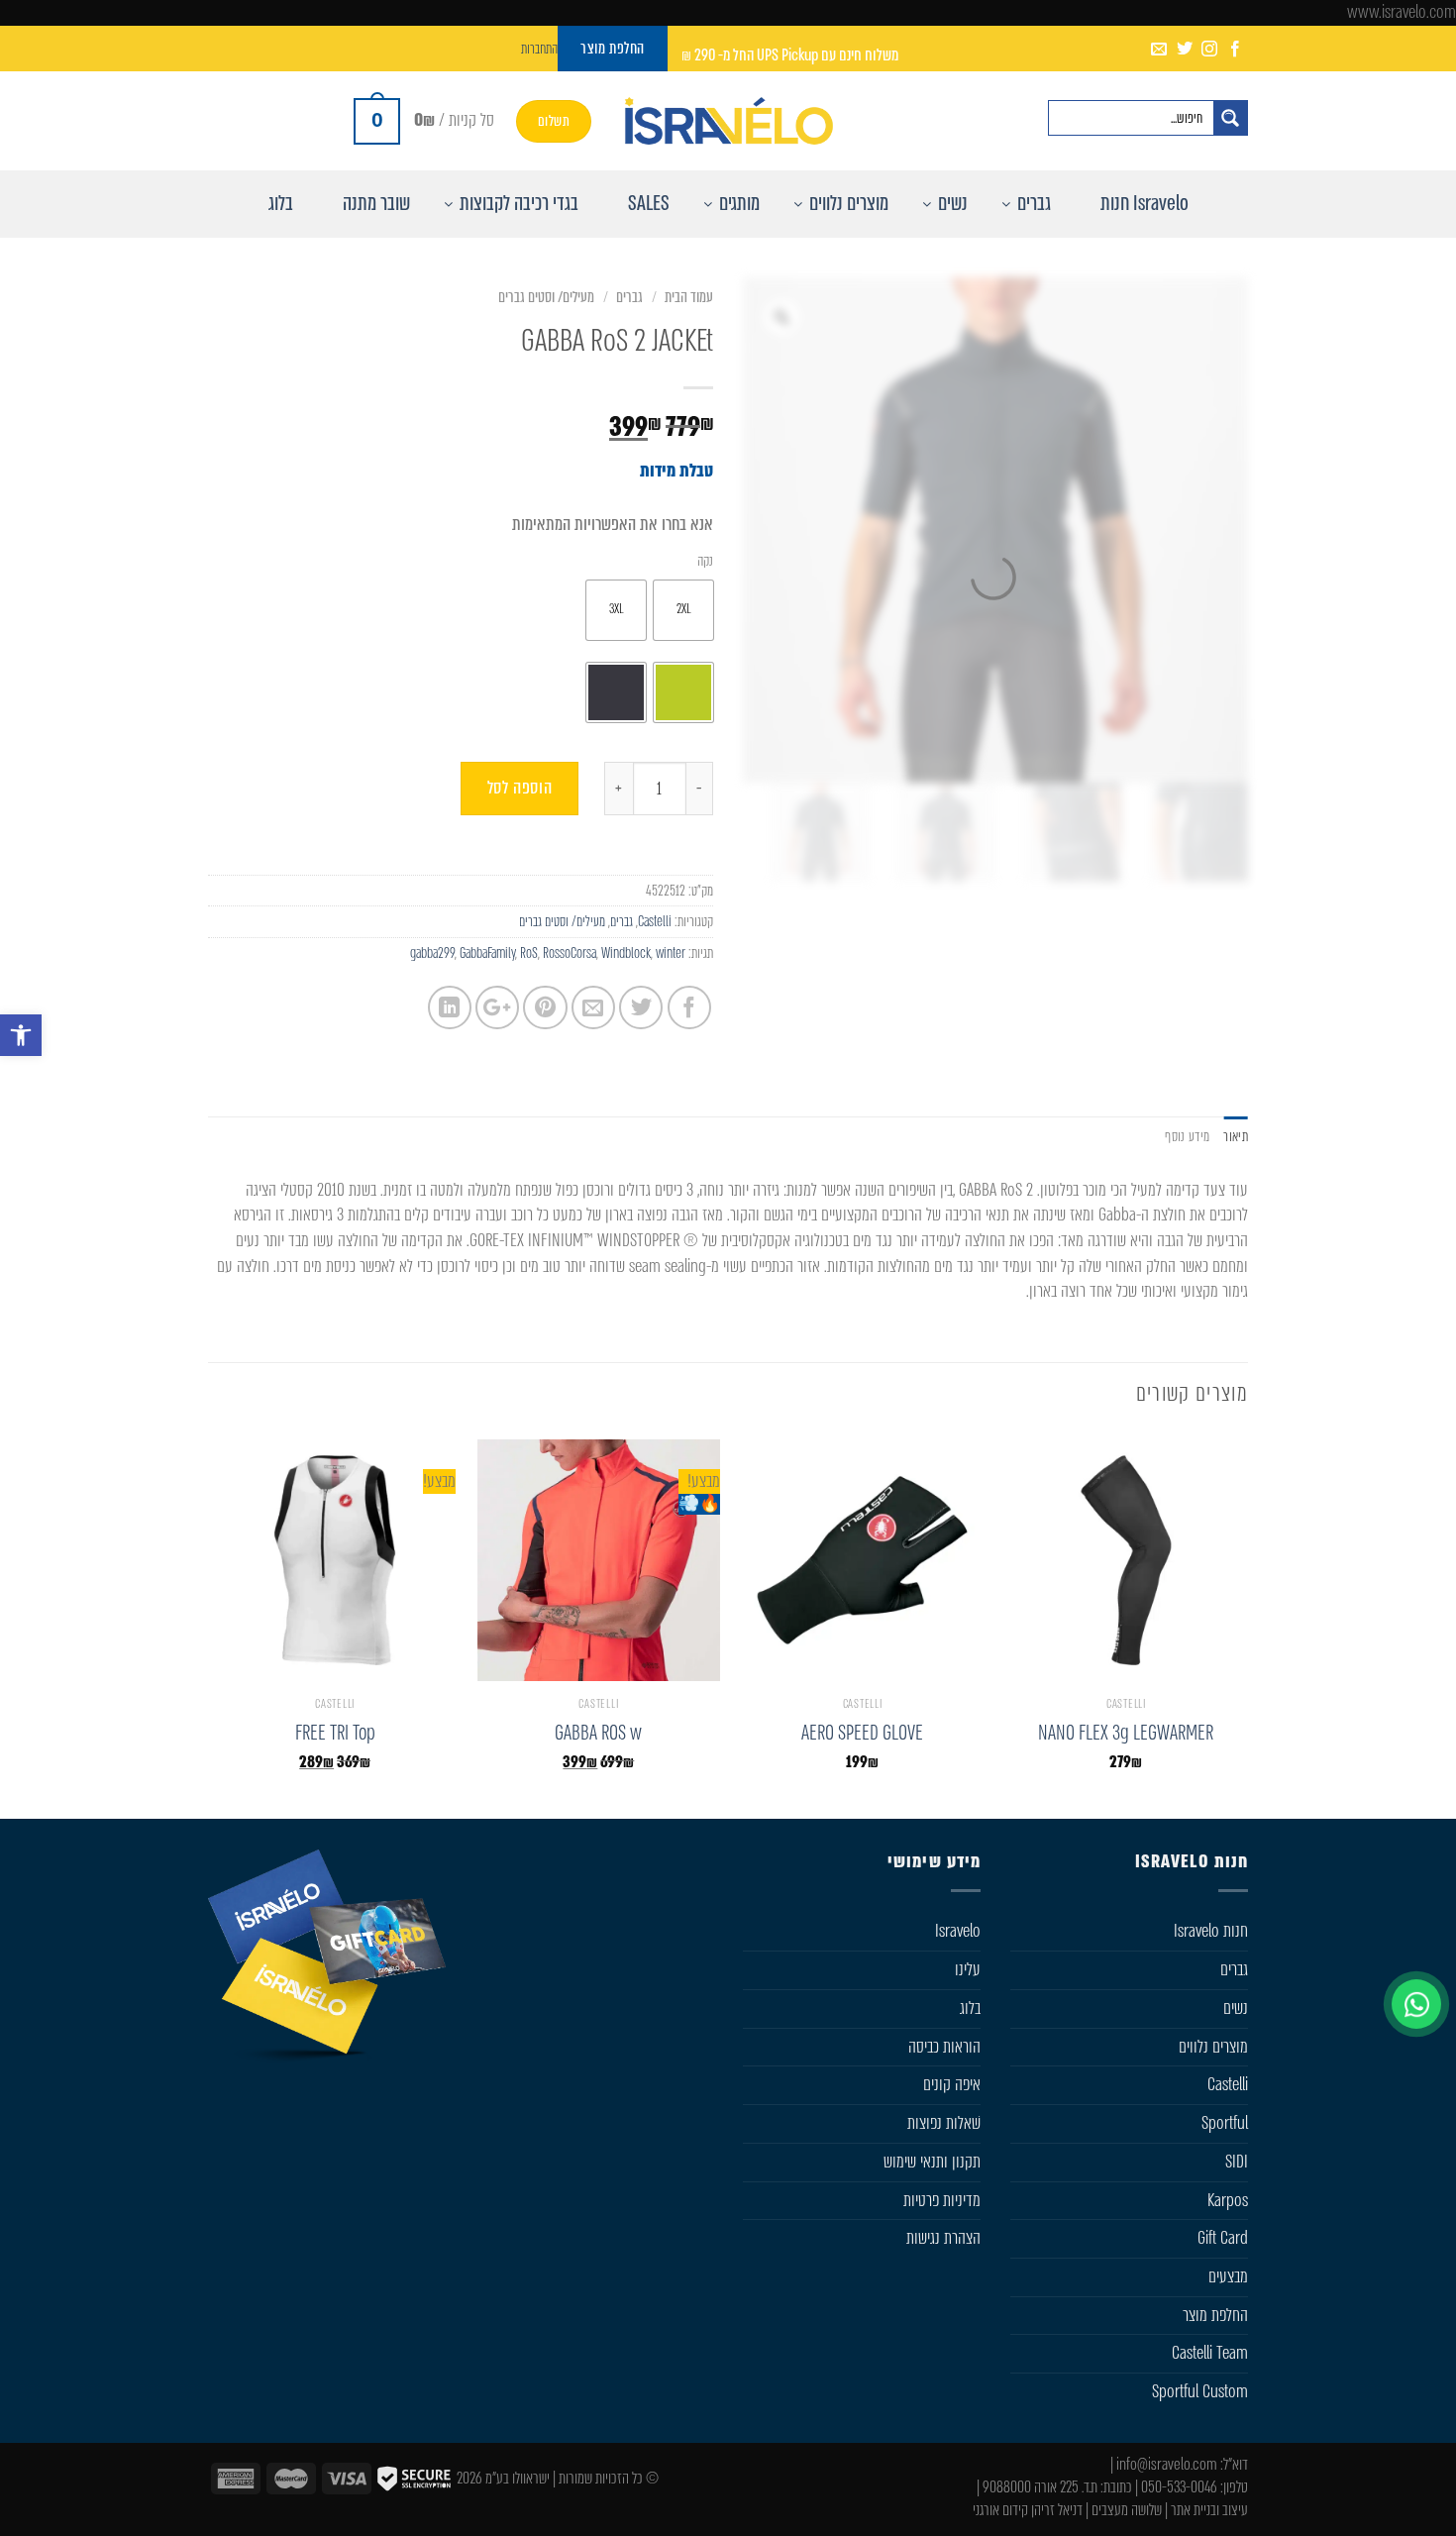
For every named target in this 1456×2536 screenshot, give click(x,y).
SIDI (1237, 2162)
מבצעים (1228, 2276)
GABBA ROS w (598, 1733)
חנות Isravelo (1211, 1931)
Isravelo (958, 1931)
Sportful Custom (1200, 2391)
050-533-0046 (1179, 2487)
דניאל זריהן (1057, 2510)
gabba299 (432, 953)
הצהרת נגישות (943, 2238)
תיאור (1236, 1136)
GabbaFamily (487, 953)
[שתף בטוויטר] (641, 1007)
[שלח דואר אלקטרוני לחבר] (593, 1007)
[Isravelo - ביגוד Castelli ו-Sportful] (728, 121)
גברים (629, 297)
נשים (1236, 2008)
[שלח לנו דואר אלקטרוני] (1159, 50)
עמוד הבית (689, 297)
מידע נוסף (1187, 1136)
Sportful (1225, 2123)
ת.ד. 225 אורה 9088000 (1040, 2487)
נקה (705, 561)
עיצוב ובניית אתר (1209, 2510)
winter (671, 953)
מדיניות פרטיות (942, 2200)
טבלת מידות (676, 471)
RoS (529, 953)
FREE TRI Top (335, 1733)
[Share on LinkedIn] (450, 1007)
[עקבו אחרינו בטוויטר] (1185, 50)
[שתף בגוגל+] (497, 1007)
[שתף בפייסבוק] (689, 1007)
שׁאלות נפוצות (944, 2123)
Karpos (1228, 2200)
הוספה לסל (520, 788)
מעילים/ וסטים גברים (546, 297)
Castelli (655, 921)
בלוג (970, 2008)
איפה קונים (952, 2084)
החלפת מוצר (1215, 2315)
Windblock (626, 953)
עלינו (968, 1969)
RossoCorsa (570, 953)
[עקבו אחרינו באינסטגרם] (1209, 50)
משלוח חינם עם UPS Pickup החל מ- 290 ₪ (790, 55)
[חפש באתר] (1230, 118)
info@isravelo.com (1167, 2464)
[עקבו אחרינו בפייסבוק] (1235, 50)
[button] (21, 1035)
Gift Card (1223, 2238)
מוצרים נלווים (1213, 2047)
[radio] (683, 610)
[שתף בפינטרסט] (545, 1007)
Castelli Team (1210, 2353)
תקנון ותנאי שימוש (932, 2162)
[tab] (1236, 1137)
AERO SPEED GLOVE (862, 1733)
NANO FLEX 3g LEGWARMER (1126, 1733)
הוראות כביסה (944, 2047)
